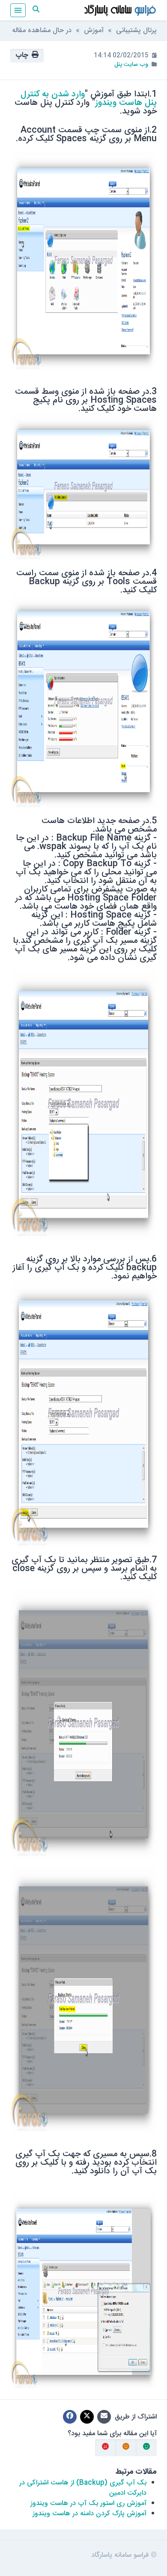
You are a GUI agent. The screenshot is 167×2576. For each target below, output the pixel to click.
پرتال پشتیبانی (136, 31)
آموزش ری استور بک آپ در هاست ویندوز (88, 2503)
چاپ (24, 55)
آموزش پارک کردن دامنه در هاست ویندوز (89, 2514)
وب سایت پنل (131, 65)
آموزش (94, 31)
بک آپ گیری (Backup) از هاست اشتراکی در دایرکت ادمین (83, 2488)
